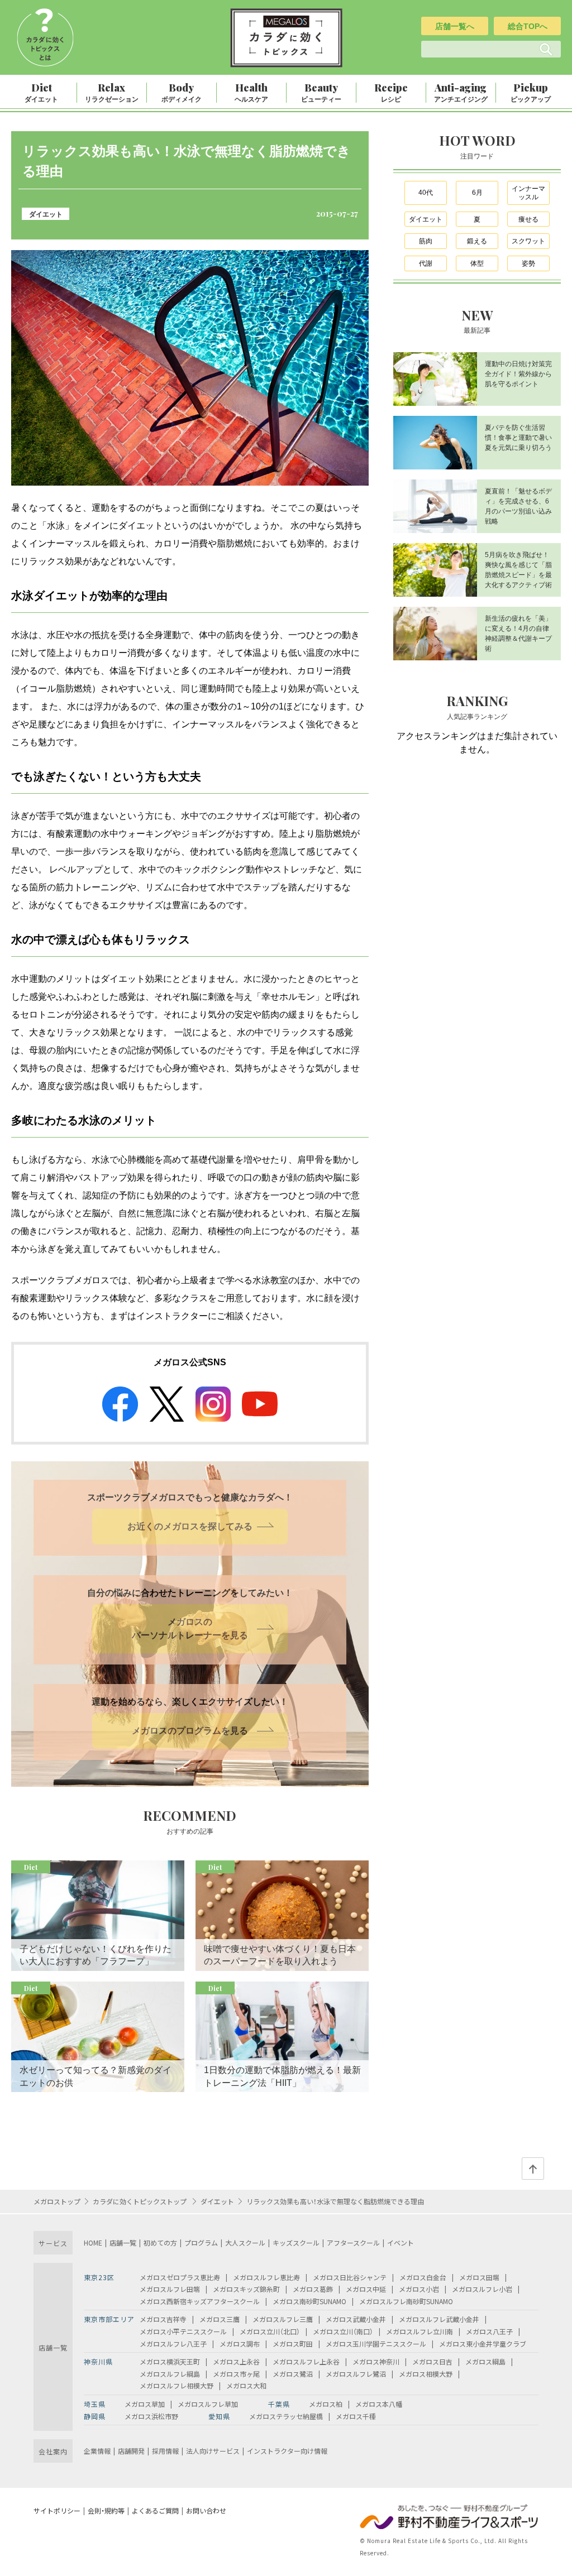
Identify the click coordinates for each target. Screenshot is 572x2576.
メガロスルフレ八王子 (173, 2344)
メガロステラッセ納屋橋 (286, 2416)
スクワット (528, 241)
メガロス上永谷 (236, 2361)
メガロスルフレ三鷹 (283, 2319)
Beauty (321, 92)
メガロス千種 (356, 2416)
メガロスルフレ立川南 (420, 2331)
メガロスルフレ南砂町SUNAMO (406, 2301)
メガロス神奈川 (376, 2361)
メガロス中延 (366, 2289)
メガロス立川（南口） (343, 2331)
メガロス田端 (479, 2277)
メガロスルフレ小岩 (482, 2289)
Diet (41, 92)
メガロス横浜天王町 (170, 2361)
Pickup (531, 92)
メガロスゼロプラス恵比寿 (180, 2277)
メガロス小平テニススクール (183, 2331)
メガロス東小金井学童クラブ (483, 2344)
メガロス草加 (145, 2404)
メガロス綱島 (485, 2361)
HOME (93, 2242)
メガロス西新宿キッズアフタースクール (200, 2301)
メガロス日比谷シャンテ (350, 2277)
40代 (426, 193)
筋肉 (426, 241)
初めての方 (160, 2242)
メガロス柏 (326, 2404)
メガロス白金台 (423, 2277)
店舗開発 (131, 2451)
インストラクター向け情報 (287, 2451)
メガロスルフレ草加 (208, 2404)
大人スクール (245, 2242)
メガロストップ (57, 2201)
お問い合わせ (206, 2510)
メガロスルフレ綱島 (170, 2374)
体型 (477, 263)
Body (182, 92)
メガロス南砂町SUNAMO (309, 2301)
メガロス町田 (293, 2344)
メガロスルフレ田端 (170, 2289)
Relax (112, 92)
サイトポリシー (57, 2510)
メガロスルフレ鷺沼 (356, 2374)
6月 (477, 193)
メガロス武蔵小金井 (356, 2319)
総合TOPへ (528, 26)
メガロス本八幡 (379, 2404)
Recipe (391, 92)
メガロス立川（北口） (270, 2331)
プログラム (201, 2242)
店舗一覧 (123, 2242)
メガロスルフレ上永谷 (306, 2361)
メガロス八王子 (489, 2331)
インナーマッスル (528, 193)
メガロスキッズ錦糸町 (246, 2289)
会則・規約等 (106, 2510)
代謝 (426, 263)
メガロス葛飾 (313, 2289)
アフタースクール (353, 2242)
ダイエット (46, 214)
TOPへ (533, 2169)
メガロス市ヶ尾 (236, 2374)
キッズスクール (296, 2242)
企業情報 (97, 2451)
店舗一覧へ (455, 26)
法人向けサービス (213, 2451)
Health (251, 92)
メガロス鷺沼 (293, 2374)
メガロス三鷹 (220, 2319)
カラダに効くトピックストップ (140, 2201)
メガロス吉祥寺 (163, 2319)
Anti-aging (461, 92)
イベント (401, 2242)
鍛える (477, 241)
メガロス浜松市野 (151, 2416)
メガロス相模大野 (426, 2374)
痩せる (528, 219)
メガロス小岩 (419, 2289)
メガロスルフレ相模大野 (177, 2385)
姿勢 (528, 263)
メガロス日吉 (432, 2361)
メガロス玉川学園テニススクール (376, 2344)
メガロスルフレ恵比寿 (266, 2277)
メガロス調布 (240, 2344)
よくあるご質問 (155, 2510)
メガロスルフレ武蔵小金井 (439, 2319)
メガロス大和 (246, 2385)
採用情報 (165, 2451)
